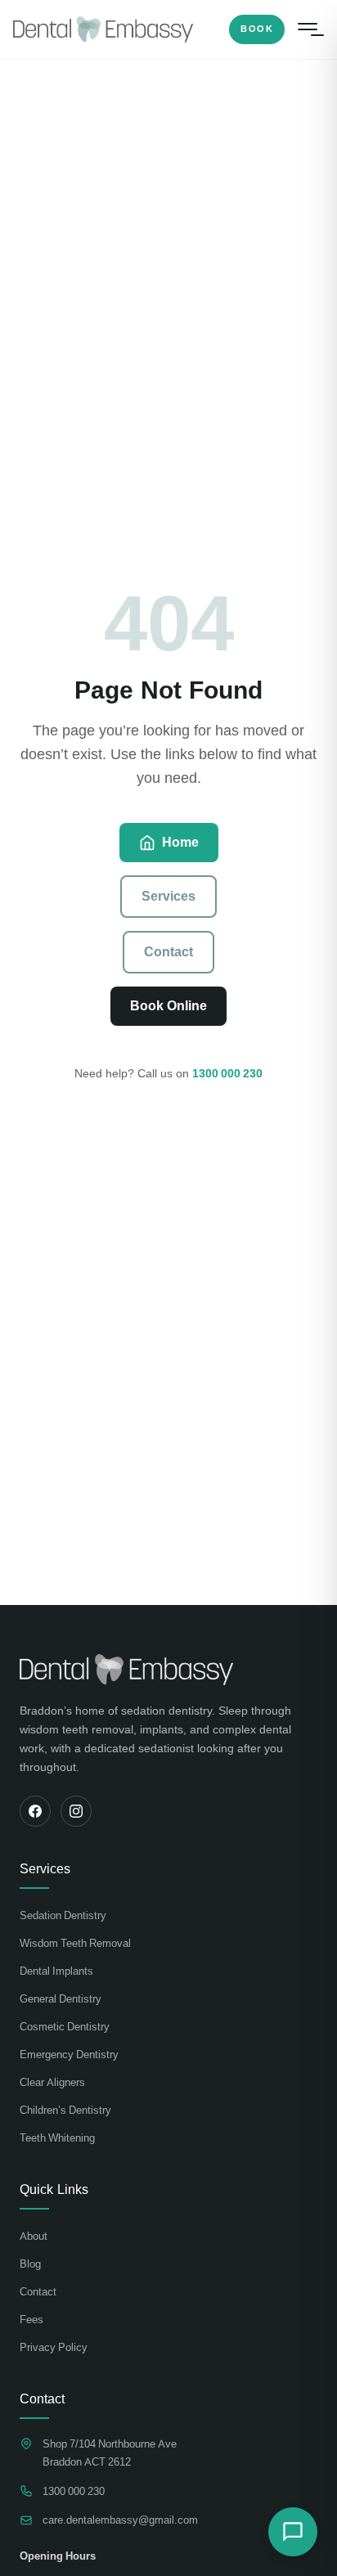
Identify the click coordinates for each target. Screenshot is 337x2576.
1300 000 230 (227, 1073)
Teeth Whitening (57, 2138)
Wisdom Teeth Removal (75, 1943)
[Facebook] (35, 1811)
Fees (31, 2320)
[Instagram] (76, 1811)
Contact (168, 952)
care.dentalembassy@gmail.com (120, 2520)
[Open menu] (308, 29)
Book (257, 29)
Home (180, 842)
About (34, 2236)
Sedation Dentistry (63, 1915)
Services (168, 896)
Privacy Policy (54, 2347)
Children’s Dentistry (65, 2110)
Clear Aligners (52, 2082)
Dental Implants (56, 1971)
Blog (30, 2264)
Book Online (168, 1006)
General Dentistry (61, 1999)
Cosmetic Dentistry (65, 2027)
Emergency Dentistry (69, 2055)
